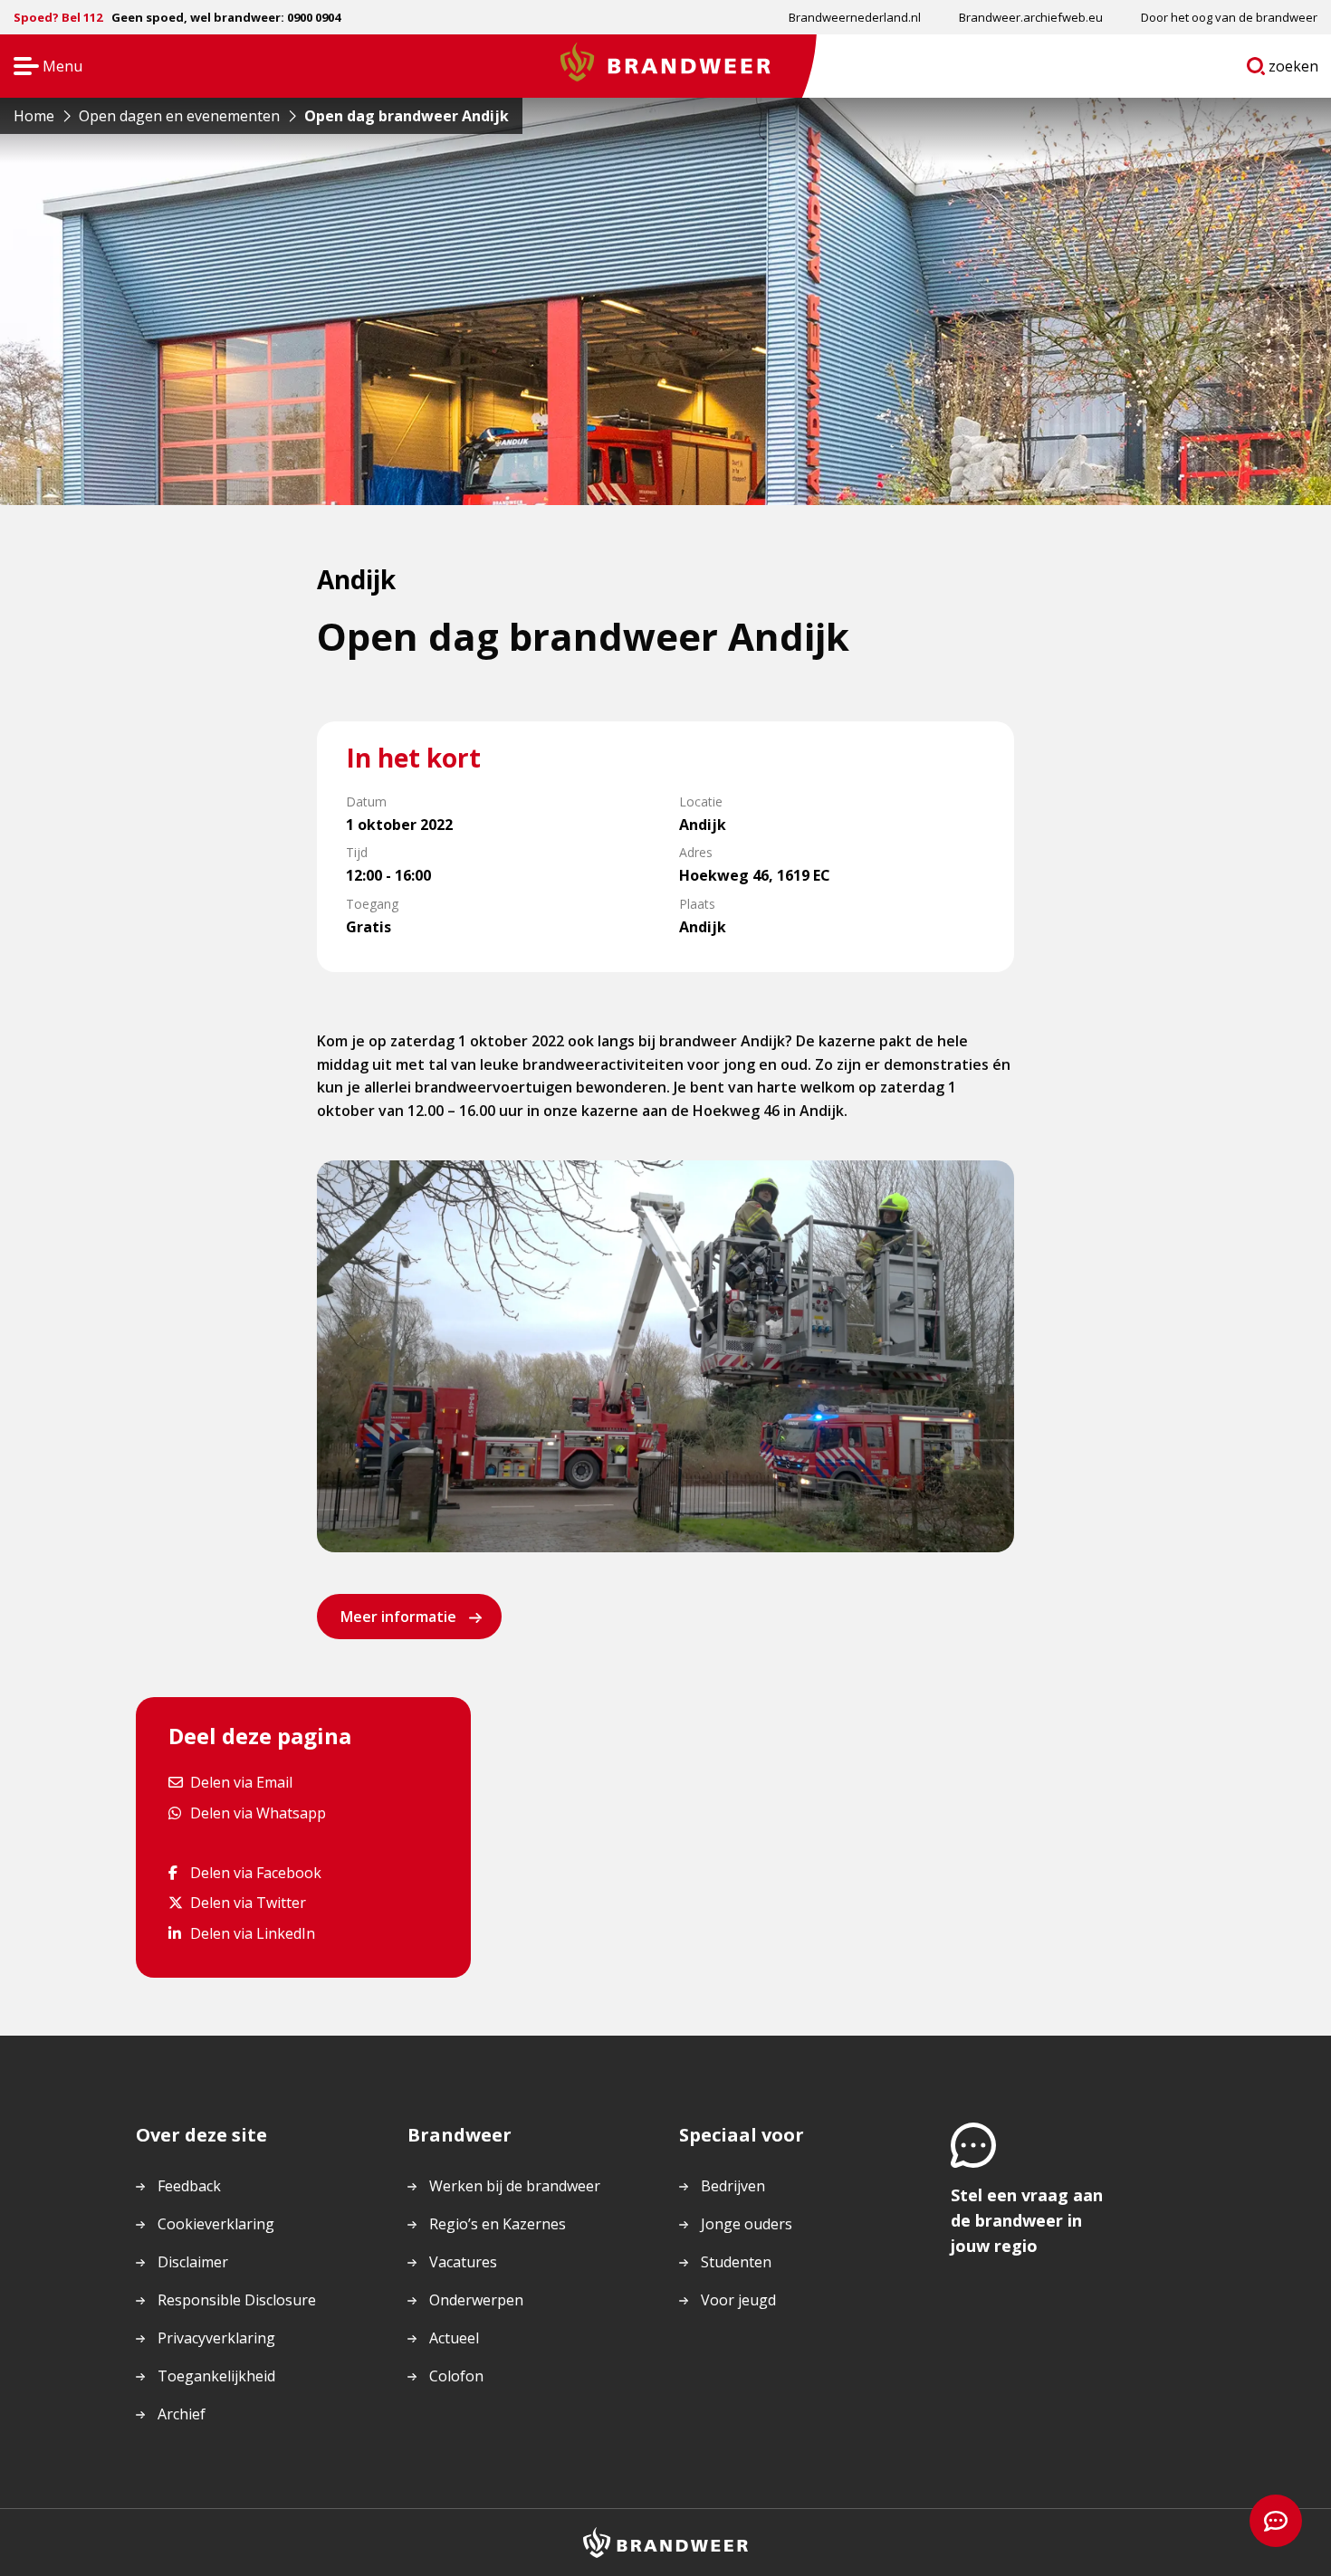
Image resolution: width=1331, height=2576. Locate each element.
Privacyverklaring (216, 2338)
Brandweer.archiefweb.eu (1031, 17)
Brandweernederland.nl (855, 17)
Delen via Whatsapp (258, 1813)
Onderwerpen (476, 2300)
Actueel (454, 2338)
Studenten (736, 2262)
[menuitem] (855, 17)
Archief (182, 2414)
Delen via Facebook (255, 1872)
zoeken (1294, 70)
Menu (42, 67)
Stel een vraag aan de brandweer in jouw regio (1027, 2220)
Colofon (456, 2376)
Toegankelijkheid (216, 2376)
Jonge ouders (747, 2224)
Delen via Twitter (248, 1902)
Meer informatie (398, 1617)
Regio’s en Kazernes (498, 2224)
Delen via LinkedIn (252, 1933)
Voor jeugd (738, 2300)
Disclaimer (193, 2262)
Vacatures (463, 2262)
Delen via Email (241, 1782)
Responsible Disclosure (237, 2300)
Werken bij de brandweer (515, 2186)
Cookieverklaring (216, 2224)
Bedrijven (733, 2186)
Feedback (189, 2186)
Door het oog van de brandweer (1229, 17)
